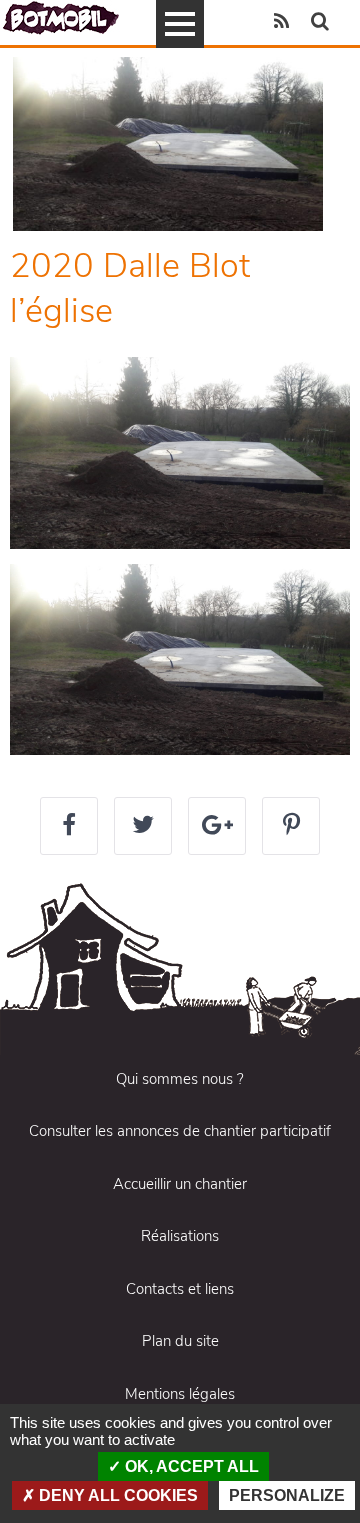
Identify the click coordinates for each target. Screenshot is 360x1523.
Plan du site (180, 1341)
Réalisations (180, 1236)
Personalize (287, 1495)
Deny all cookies (116, 1495)
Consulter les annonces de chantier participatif (180, 1131)
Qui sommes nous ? (180, 1079)
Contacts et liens (180, 1289)
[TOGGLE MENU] (180, 24)
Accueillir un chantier (180, 1184)
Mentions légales (180, 1394)
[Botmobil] (61, 17)
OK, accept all (190, 1466)
